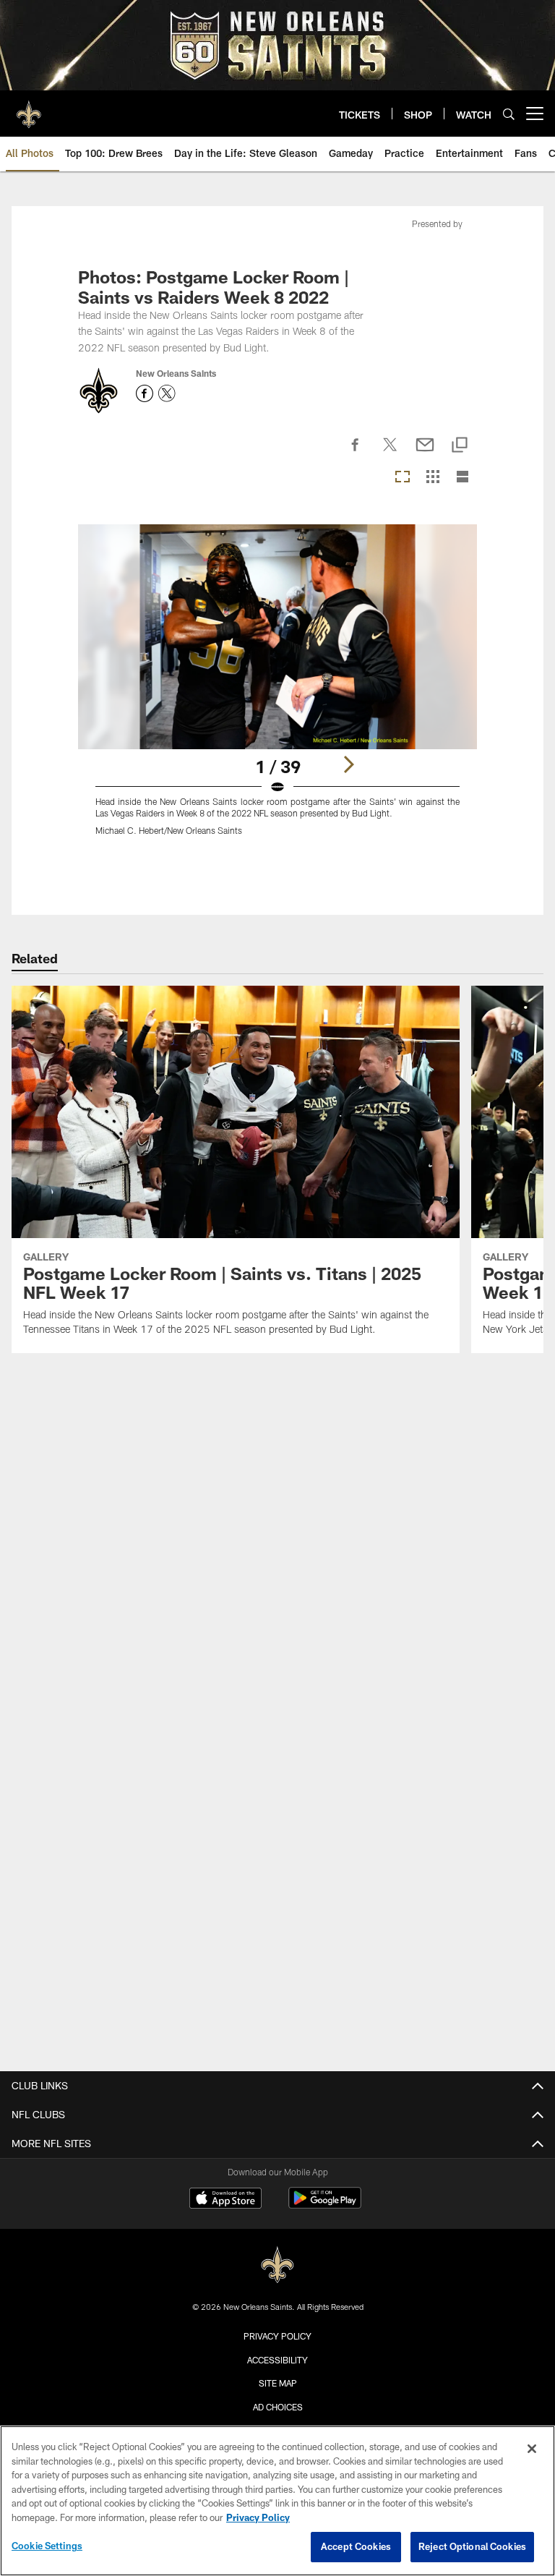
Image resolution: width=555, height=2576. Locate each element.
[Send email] (425, 453)
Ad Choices (278, 2407)
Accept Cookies (356, 2546)
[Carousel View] (403, 478)
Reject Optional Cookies (472, 2546)
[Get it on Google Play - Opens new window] (325, 2205)
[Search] (509, 114)
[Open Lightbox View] (277, 689)
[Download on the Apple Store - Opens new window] (225, 2200)
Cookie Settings (47, 2546)
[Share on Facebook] (356, 453)
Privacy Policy (277, 2336)
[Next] (348, 764)
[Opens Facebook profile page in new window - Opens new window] (145, 393)
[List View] (462, 478)
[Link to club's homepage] (29, 108)
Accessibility (277, 2360)
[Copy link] (460, 446)
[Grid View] (433, 478)
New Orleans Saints (176, 373)
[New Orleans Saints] (277, 2265)
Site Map (278, 2383)
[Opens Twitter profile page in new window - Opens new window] (167, 393)
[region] (277, 2501)
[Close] (532, 2449)
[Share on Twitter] (390, 453)
